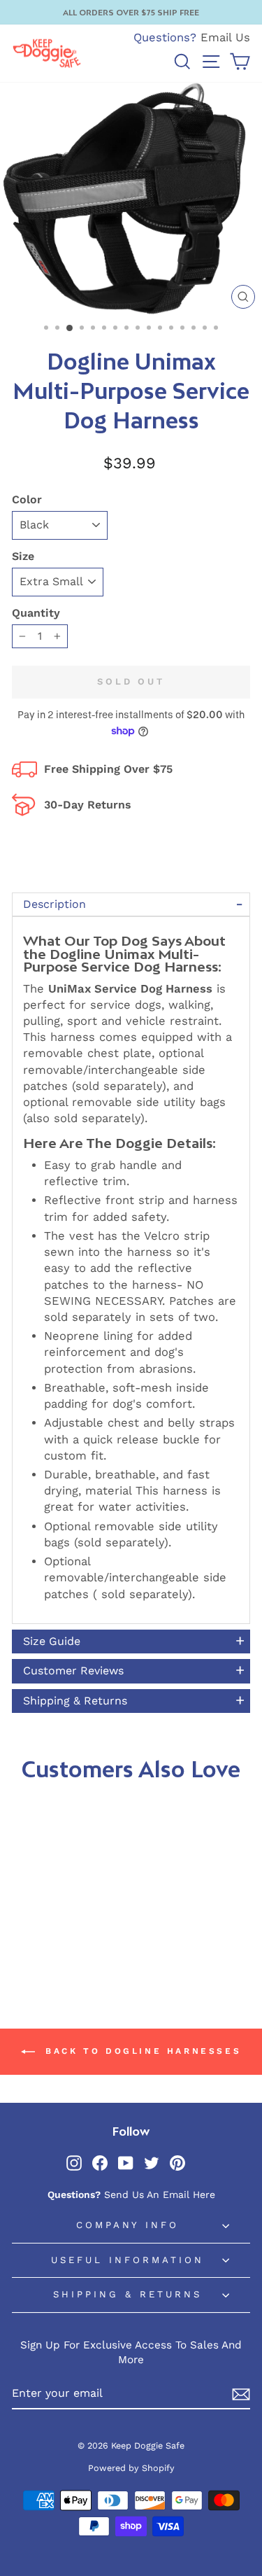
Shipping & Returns (128, 2294)
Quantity (36, 613)
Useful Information (128, 2260)
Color (27, 499)
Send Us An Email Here (160, 2194)
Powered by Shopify (131, 2468)
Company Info (128, 2225)
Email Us (225, 37)
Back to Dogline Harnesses (141, 2051)
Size (23, 556)
